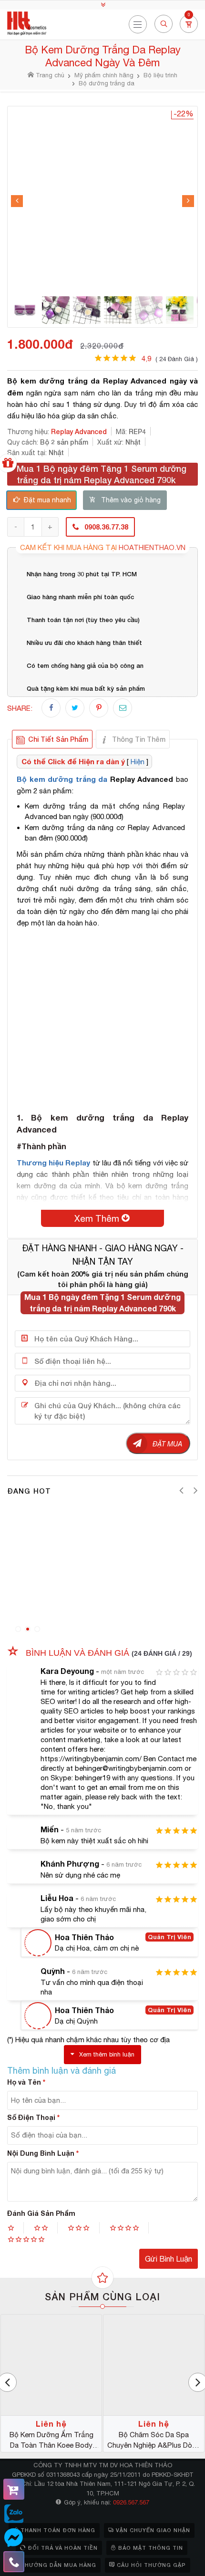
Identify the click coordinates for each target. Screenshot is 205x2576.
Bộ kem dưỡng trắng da (62, 779)
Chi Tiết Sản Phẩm (58, 739)
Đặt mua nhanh (47, 500)
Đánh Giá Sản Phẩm (41, 2213)
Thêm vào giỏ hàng (131, 500)
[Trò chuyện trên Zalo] (14, 2514)
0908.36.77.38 (106, 527)
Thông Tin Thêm (139, 739)
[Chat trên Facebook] (14, 2538)
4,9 (170, 358)
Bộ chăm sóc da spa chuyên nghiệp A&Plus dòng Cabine (154, 2441)
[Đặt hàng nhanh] (14, 2489)
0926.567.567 (131, 2502)
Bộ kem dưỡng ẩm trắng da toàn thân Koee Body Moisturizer (51, 2441)
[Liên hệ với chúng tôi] (14, 2562)
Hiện (138, 762)
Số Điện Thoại (33, 2117)
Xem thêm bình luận (107, 2054)
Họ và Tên (26, 2082)
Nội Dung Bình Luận (43, 2153)
